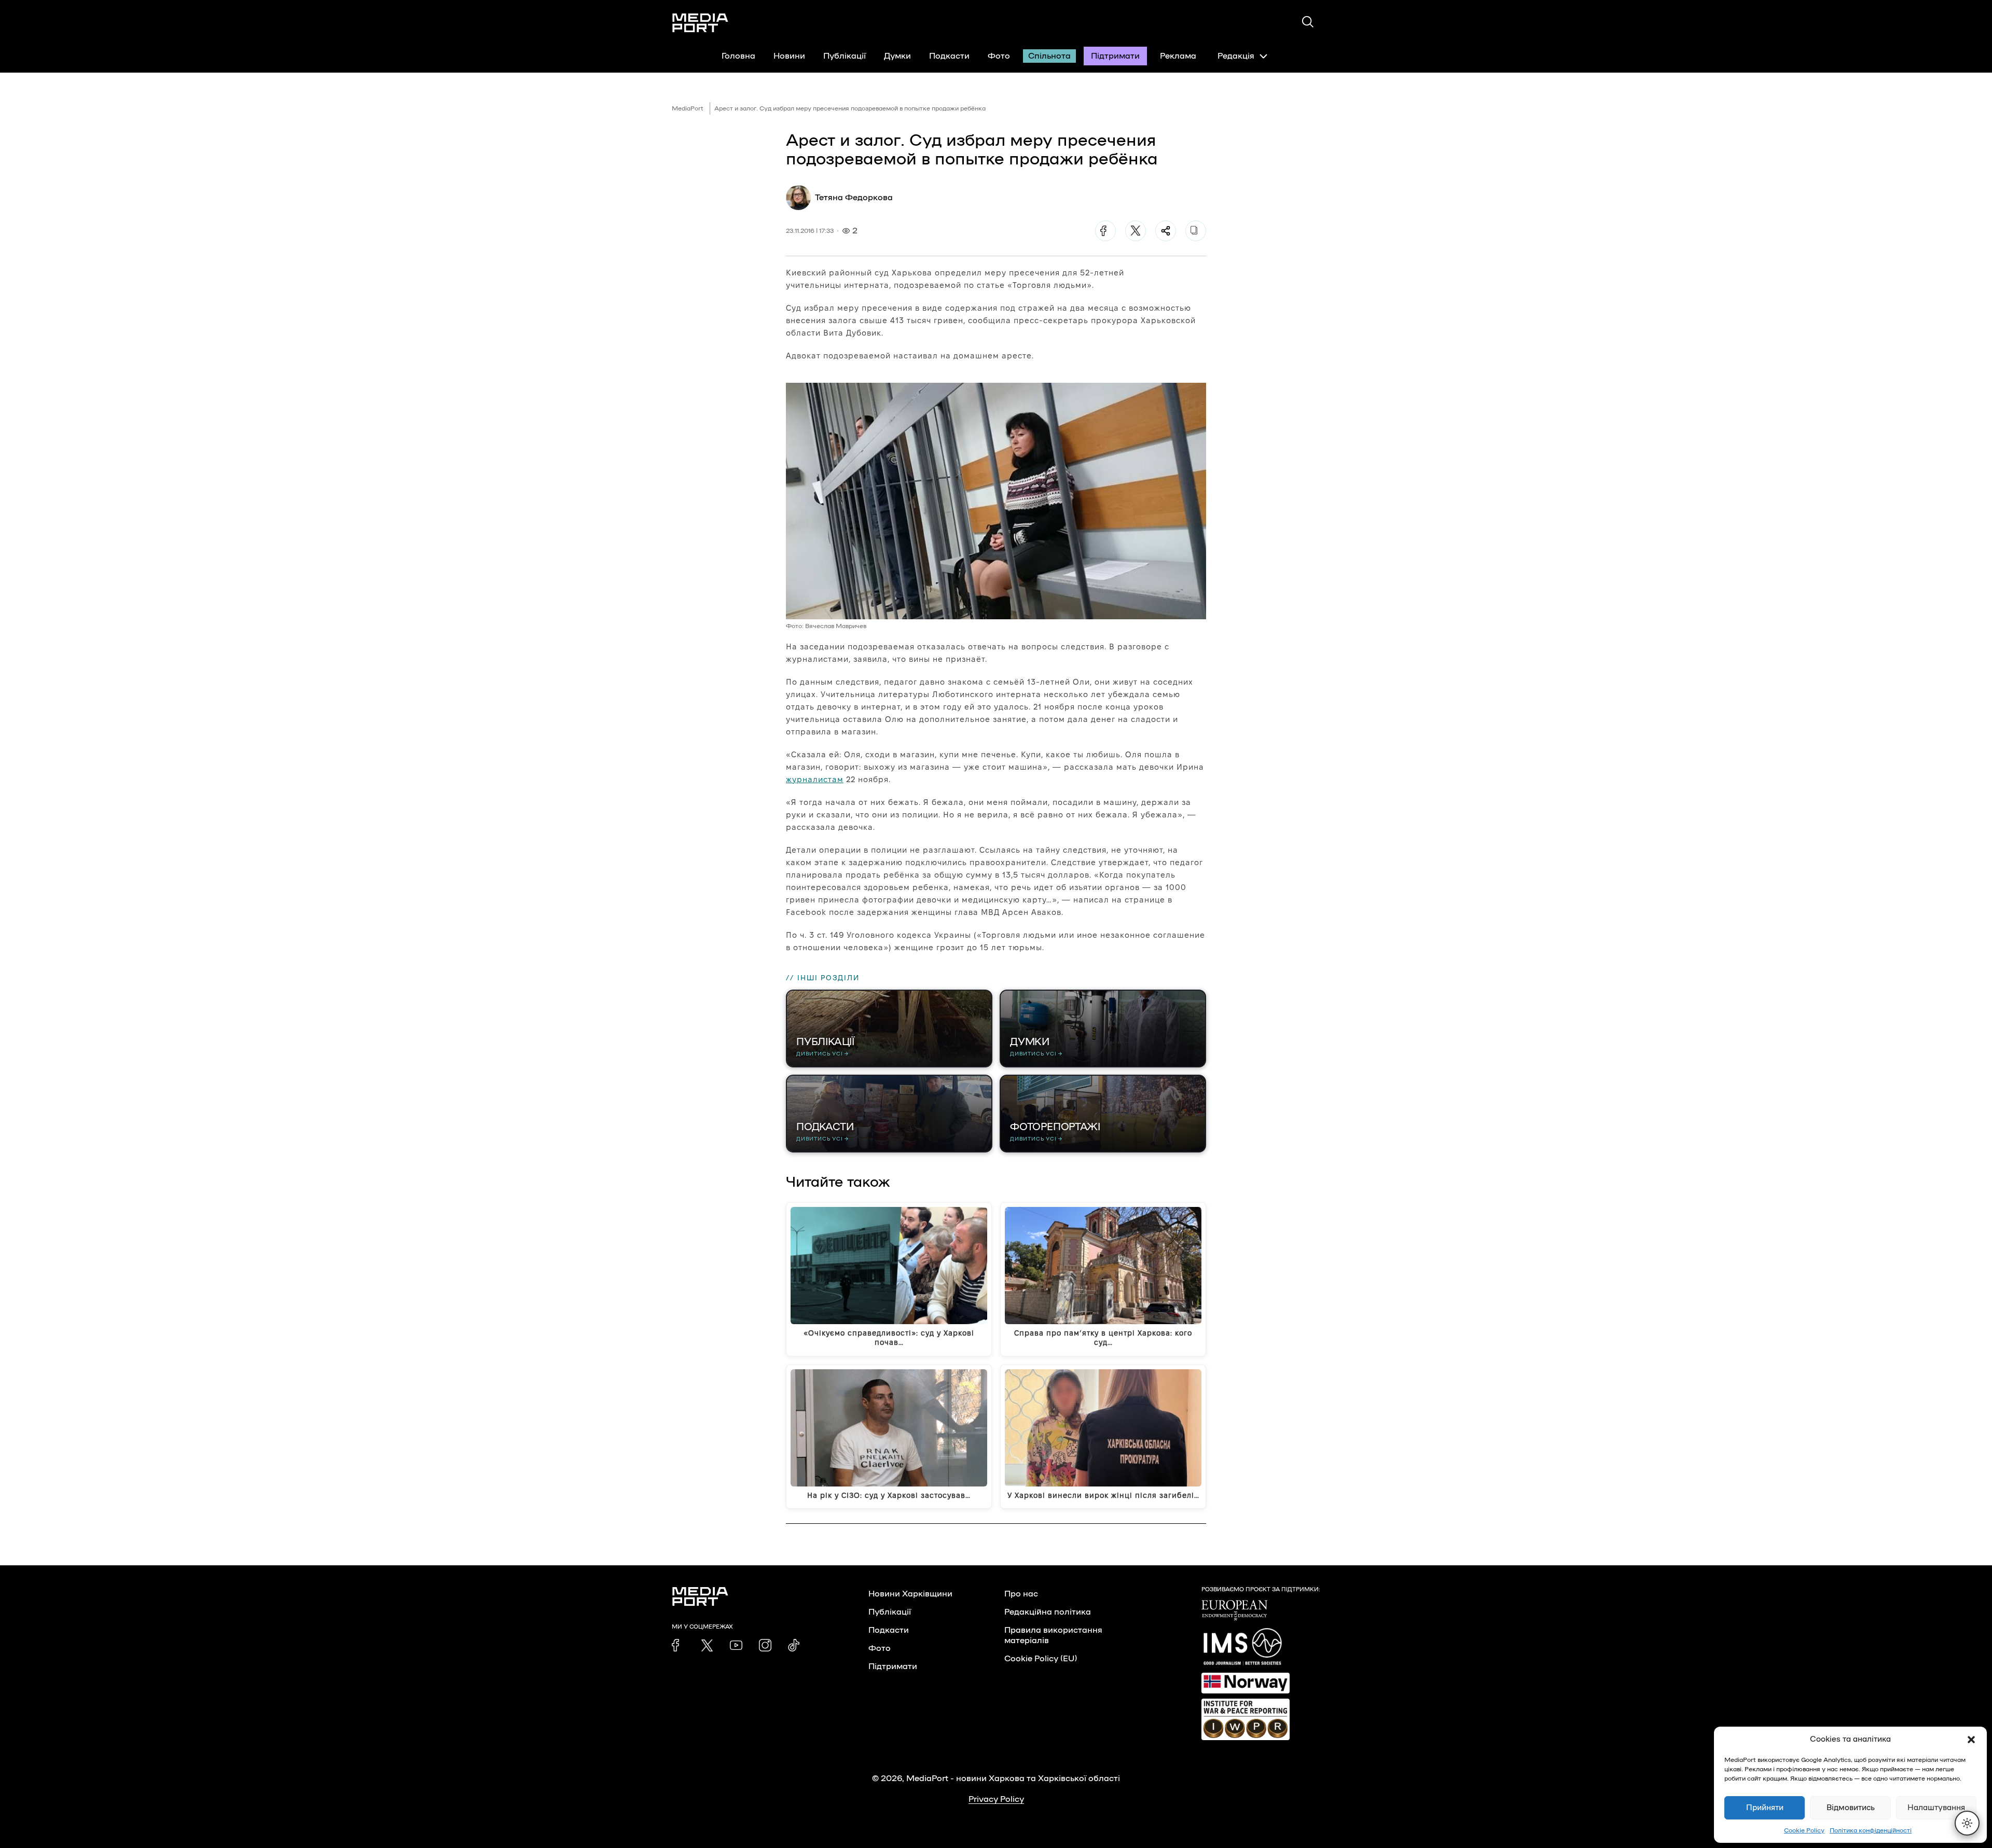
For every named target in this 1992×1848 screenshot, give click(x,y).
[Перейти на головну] (700, 23)
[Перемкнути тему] (1967, 1823)
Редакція (1236, 56)
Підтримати (1115, 56)
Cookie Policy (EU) (1041, 1659)
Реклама (1178, 56)
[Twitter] (1136, 231)
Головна (738, 56)
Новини (789, 56)
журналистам (815, 779)
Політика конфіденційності (1871, 1830)
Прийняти (1765, 1808)
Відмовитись (1851, 1808)
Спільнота (1049, 56)
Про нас (1021, 1594)
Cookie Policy (1804, 1830)
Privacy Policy (996, 1799)
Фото (999, 56)
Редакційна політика (1048, 1612)
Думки (897, 56)
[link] (678, 1645)
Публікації (845, 56)
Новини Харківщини (910, 1594)
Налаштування (1936, 1808)
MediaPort (688, 108)
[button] (1971, 1740)
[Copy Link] (1196, 231)
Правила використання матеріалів (1053, 1635)
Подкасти (949, 56)
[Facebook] (1105, 231)
